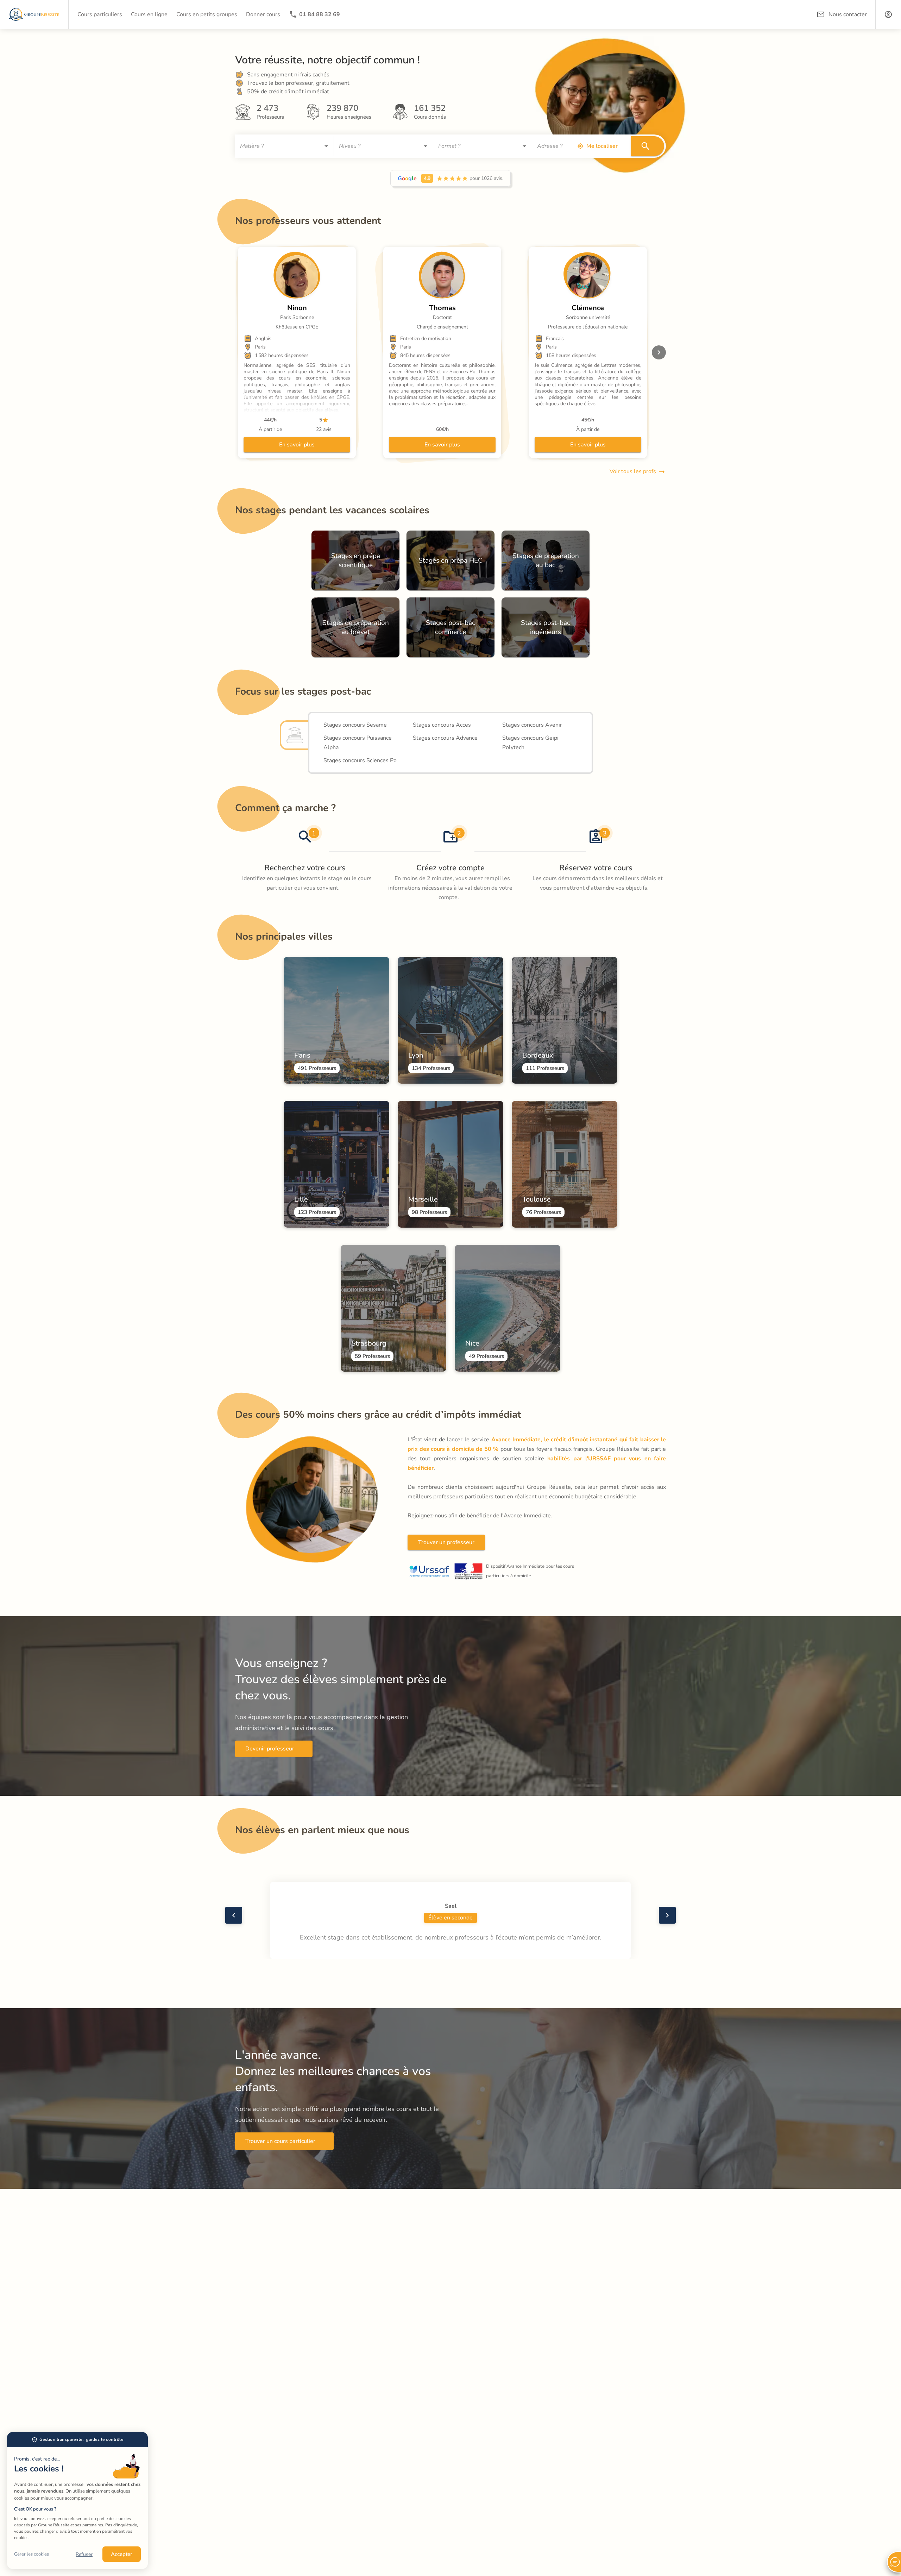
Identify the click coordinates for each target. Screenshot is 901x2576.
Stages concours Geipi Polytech (531, 743)
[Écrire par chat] (894, 2562)
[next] (659, 352)
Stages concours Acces (442, 725)
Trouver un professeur (446, 1542)
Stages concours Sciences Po (360, 760)
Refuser (84, 2554)
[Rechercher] (648, 146)
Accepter (122, 2554)
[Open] (326, 146)
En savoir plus (297, 445)
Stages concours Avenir (532, 725)
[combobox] (279, 146)
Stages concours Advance (445, 738)
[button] (888, 14)
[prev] (234, 1915)
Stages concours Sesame (355, 725)
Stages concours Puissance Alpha (358, 743)
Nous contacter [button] (848, 14)
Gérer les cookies (31, 2554)
